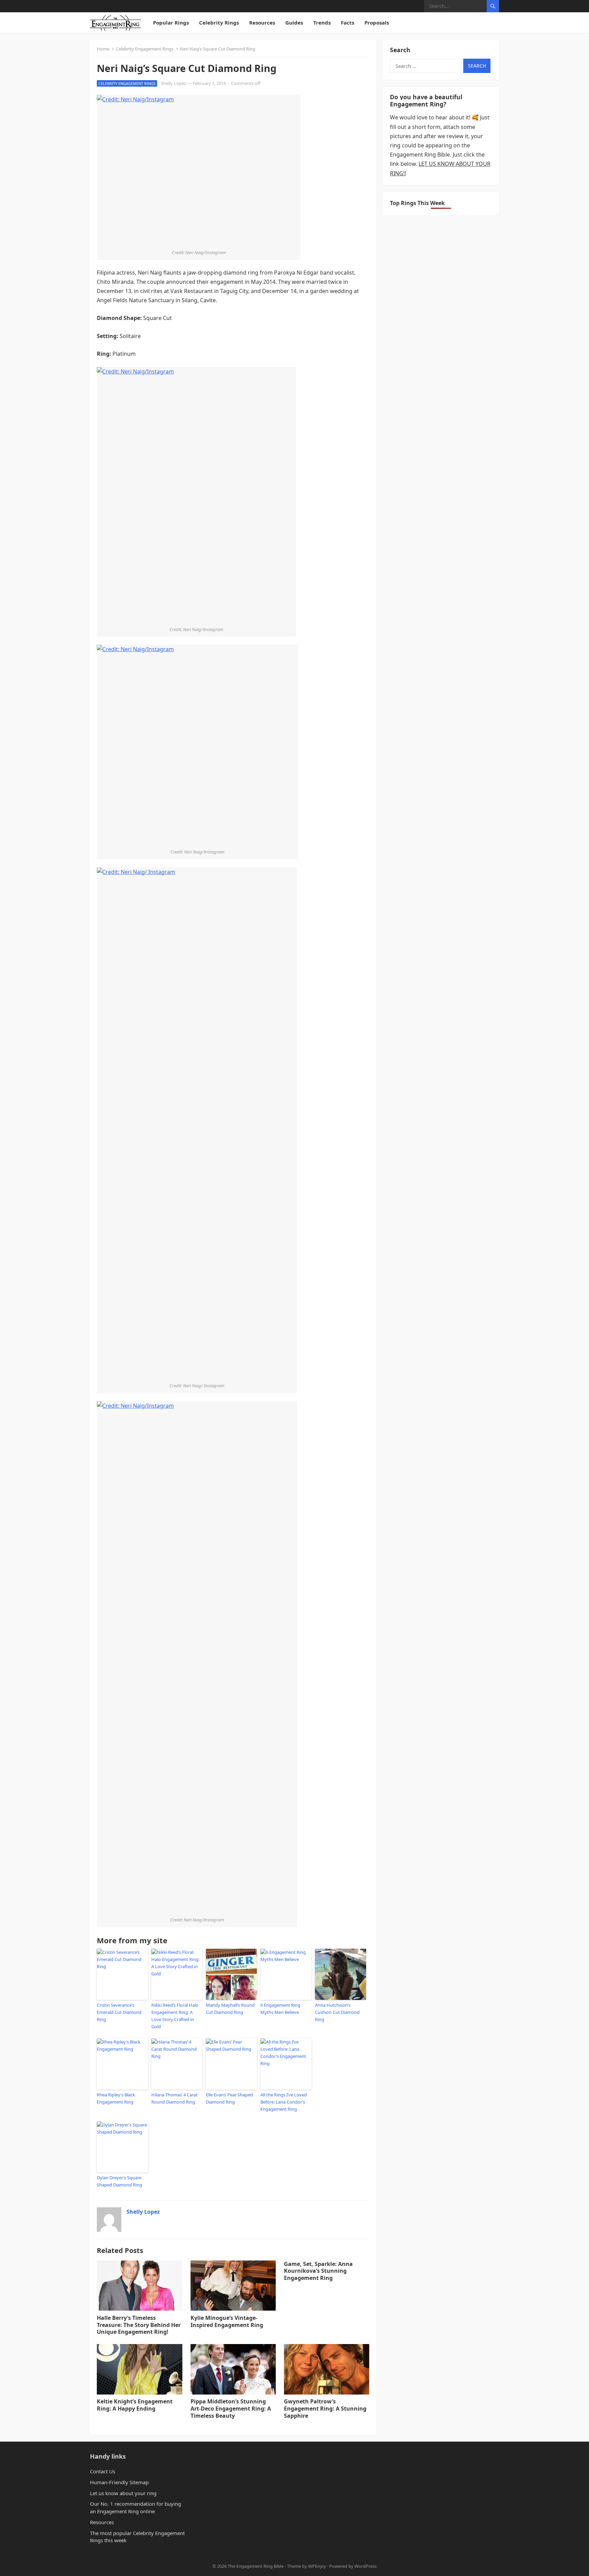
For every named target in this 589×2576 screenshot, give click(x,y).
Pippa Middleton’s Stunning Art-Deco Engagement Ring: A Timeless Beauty (231, 2409)
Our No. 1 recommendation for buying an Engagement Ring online (135, 2507)
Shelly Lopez (173, 83)
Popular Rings (171, 23)
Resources (262, 23)
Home (103, 49)
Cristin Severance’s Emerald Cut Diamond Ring (119, 2012)
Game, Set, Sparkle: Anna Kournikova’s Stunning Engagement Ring (318, 2271)
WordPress (366, 2566)
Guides (294, 23)
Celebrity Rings (219, 23)
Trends (322, 23)
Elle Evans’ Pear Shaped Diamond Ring (229, 2098)
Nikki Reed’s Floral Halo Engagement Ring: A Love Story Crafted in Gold (175, 2016)
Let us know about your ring (123, 2493)
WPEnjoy (317, 2566)
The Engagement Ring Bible (256, 2566)
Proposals (377, 23)
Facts (348, 23)
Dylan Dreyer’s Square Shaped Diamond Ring (119, 2181)
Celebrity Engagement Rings (145, 49)
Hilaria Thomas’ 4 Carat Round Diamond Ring (175, 2098)
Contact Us (103, 2471)
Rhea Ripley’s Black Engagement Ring (116, 2098)
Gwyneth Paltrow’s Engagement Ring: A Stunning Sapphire (325, 2409)
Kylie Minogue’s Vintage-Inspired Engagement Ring (227, 2321)
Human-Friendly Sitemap (119, 2482)
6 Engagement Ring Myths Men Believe (280, 2009)
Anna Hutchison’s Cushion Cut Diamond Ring (337, 2012)
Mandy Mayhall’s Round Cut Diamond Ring (230, 2009)
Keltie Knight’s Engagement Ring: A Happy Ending (135, 2405)
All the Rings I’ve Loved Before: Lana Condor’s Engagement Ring (284, 2102)
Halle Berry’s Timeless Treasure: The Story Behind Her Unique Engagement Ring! (139, 2325)
